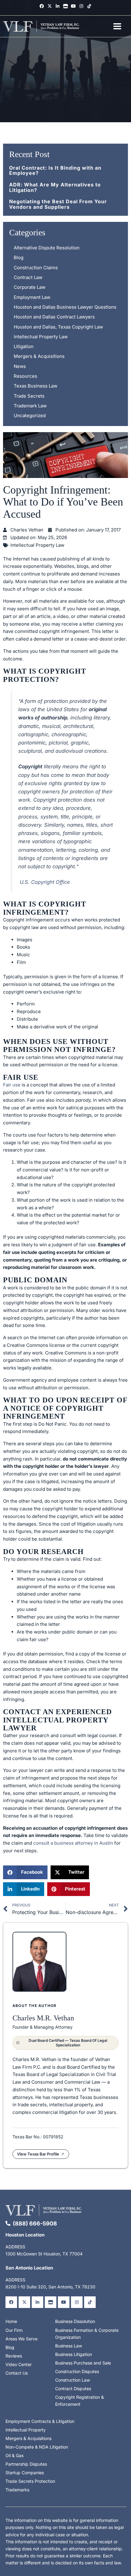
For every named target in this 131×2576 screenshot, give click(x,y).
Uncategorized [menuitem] (30, 415)
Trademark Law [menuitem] (30, 406)
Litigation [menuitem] (24, 346)
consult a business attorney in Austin (73, 1843)
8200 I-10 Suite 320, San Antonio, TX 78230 (50, 2287)
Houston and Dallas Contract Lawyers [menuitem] (54, 317)
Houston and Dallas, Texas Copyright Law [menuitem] (58, 327)
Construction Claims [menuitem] (36, 268)
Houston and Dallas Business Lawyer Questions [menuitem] (65, 307)
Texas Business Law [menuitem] (35, 386)
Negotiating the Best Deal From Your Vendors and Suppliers (58, 204)
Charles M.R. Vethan (43, 2018)
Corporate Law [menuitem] (30, 287)
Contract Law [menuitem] (28, 277)
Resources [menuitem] (25, 376)
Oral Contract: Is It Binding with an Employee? (55, 171)
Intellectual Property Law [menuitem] (41, 337)
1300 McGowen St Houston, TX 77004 (44, 2254)
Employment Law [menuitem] (32, 297)
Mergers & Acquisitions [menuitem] (39, 356)
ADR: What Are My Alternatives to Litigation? (55, 187)
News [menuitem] (20, 366)
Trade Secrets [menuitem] (29, 396)
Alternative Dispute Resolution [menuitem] (47, 248)
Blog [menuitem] (19, 257)
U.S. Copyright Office (45, 882)
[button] (25, 1872)
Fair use (12, 1085)
